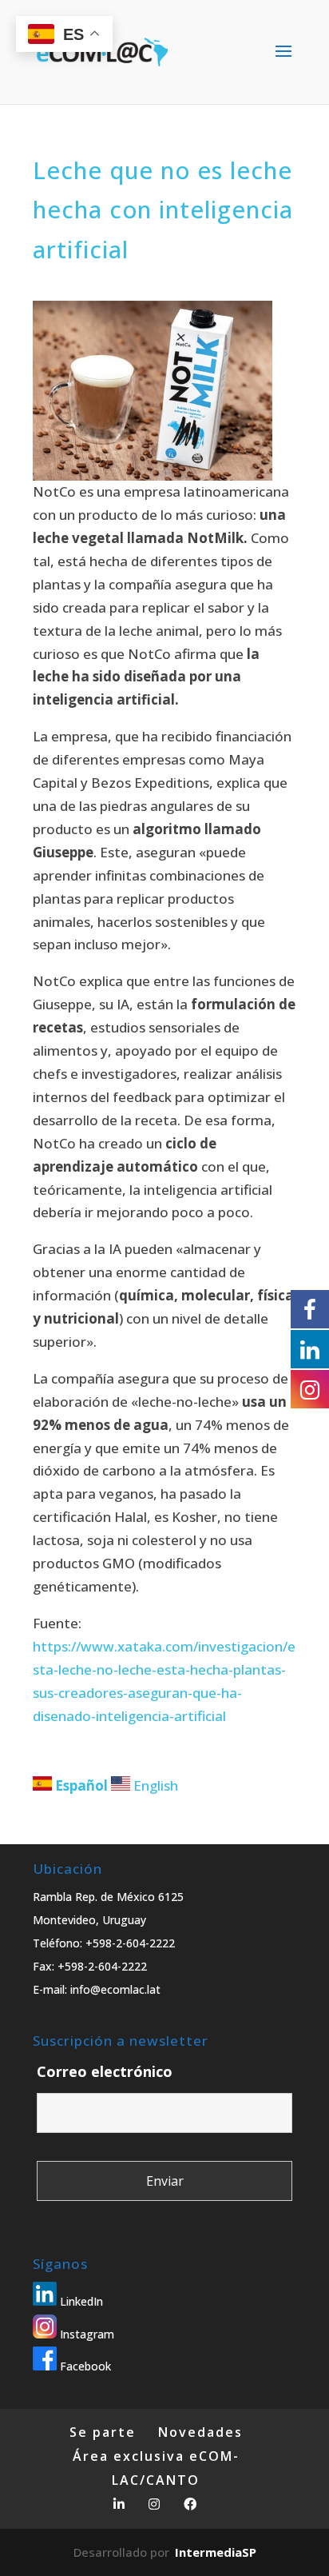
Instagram (85, 2334)
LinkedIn (80, 2301)
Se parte (103, 2432)
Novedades (200, 2432)
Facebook (84, 2366)
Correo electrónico (105, 2071)
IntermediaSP (216, 2552)
